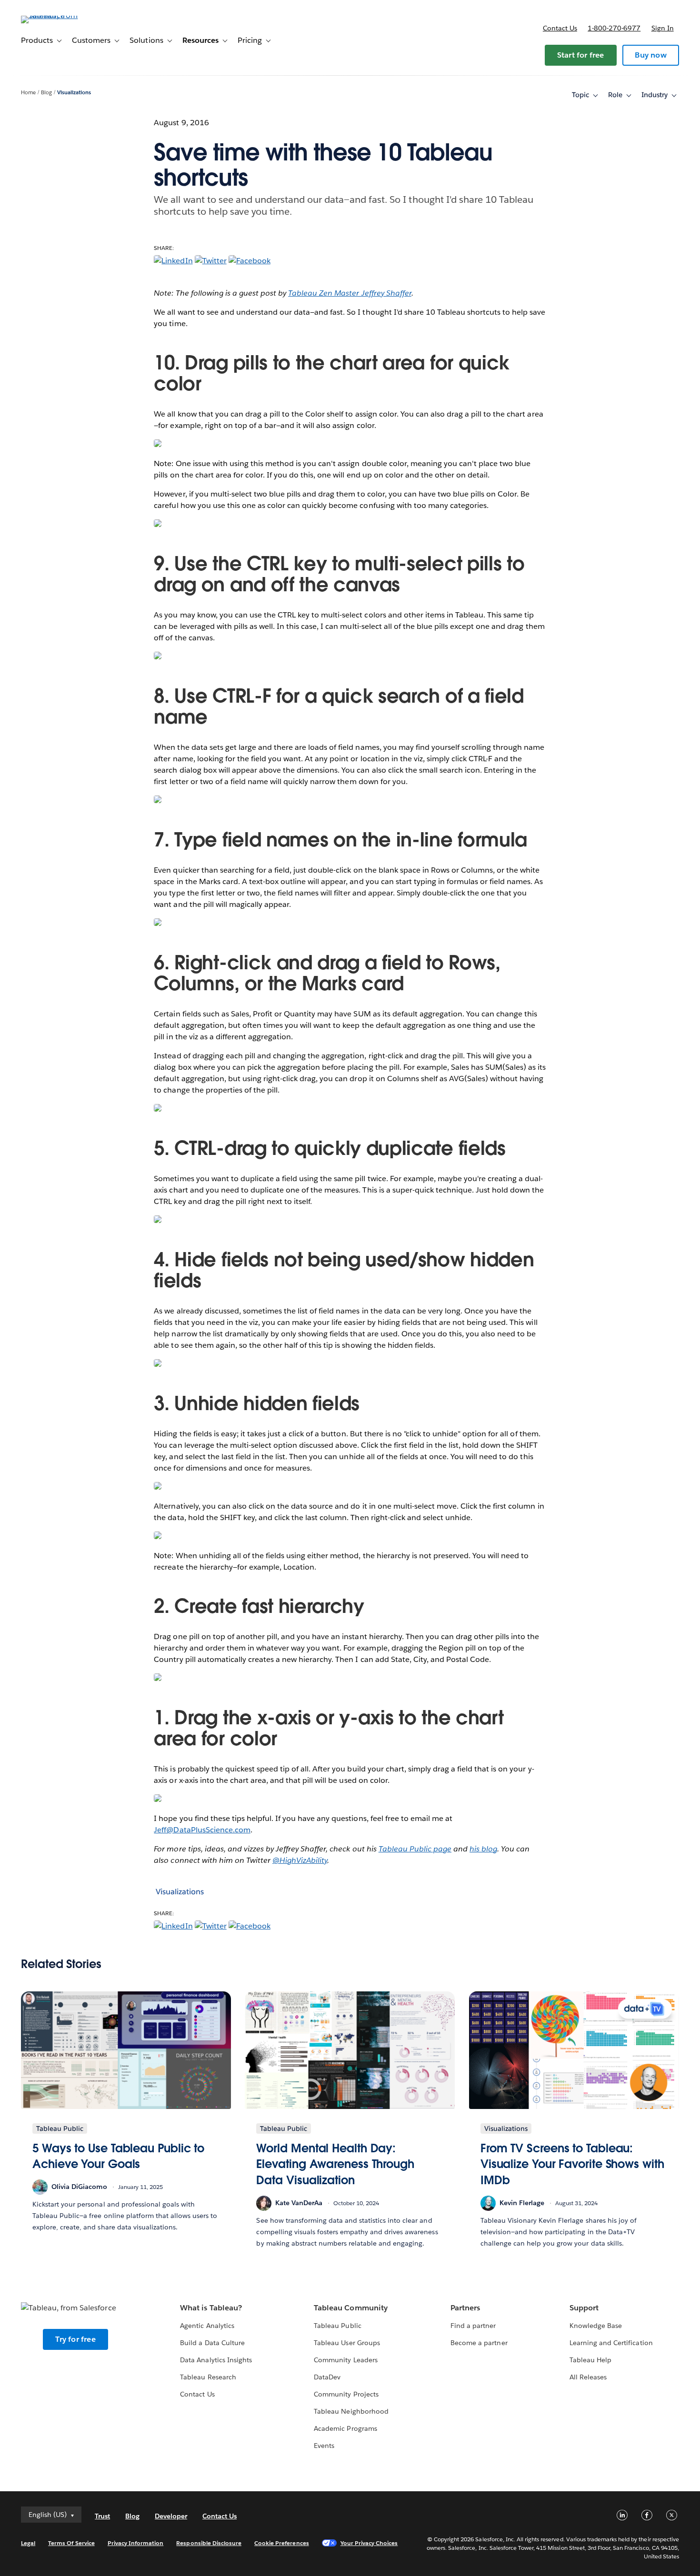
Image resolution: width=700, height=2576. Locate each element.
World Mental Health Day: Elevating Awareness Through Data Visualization (335, 2164)
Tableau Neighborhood (351, 2411)
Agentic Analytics (207, 2326)
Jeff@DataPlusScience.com (202, 1830)
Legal (28, 2543)
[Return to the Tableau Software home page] (57, 15)
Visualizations (74, 93)
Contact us (560, 28)
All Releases (588, 2377)
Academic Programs (345, 2428)
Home (28, 93)
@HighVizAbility (300, 1860)
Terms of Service (71, 2543)
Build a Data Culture (212, 2343)
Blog (46, 93)
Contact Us (197, 2394)
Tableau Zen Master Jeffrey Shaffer (350, 293)
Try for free (75, 2339)
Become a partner (479, 2343)
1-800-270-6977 (614, 28)
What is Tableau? (211, 2308)
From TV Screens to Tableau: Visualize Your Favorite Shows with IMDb (572, 2164)
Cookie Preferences (282, 2543)
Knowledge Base (596, 2326)
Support (584, 2308)
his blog (483, 1849)
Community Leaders (345, 2360)
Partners (465, 2308)
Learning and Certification (611, 2343)
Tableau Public (337, 2326)
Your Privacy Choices (369, 2543)
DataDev (327, 2377)
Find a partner (473, 2326)
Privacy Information (136, 2543)
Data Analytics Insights (216, 2360)
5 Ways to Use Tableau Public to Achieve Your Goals (118, 2156)
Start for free (581, 55)
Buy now (650, 55)
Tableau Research (208, 2377)
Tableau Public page (415, 1849)
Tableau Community (350, 2308)
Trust (102, 2516)
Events (324, 2446)
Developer (171, 2516)
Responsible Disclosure (209, 2543)
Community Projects (346, 2394)
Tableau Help (590, 2360)
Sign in (663, 28)
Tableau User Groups (347, 2343)
